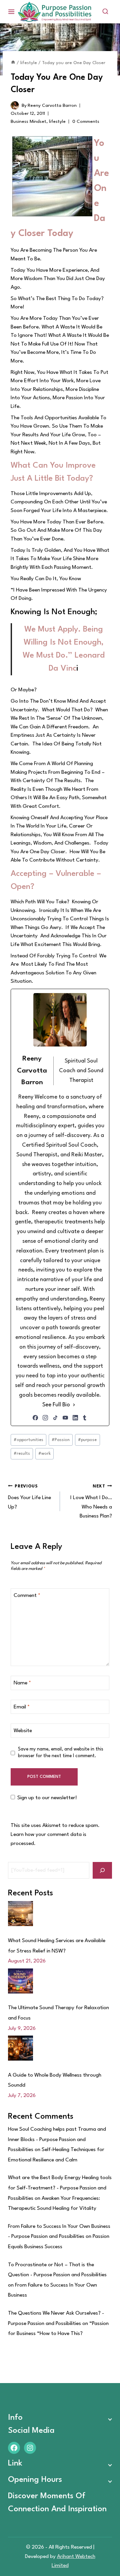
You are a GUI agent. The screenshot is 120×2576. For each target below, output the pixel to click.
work (44, 1454)
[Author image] (15, 105)
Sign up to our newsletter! (47, 1798)
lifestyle (57, 122)
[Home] (13, 63)
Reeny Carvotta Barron (52, 105)
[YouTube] (65, 1418)
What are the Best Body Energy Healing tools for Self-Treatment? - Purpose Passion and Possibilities (60, 2188)
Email (22, 1707)
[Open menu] (11, 12)
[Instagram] (45, 1418)
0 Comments (86, 122)
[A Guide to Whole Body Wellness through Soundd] (20, 2048)
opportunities (28, 1440)
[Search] (102, 1870)
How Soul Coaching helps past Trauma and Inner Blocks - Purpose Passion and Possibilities (57, 2140)
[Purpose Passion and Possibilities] (55, 12)
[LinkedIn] (75, 1418)
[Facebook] (35, 1418)
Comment (27, 1596)
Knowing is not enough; (54, 612)
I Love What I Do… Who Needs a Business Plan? (91, 1501)
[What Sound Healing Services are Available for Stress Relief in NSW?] (20, 1914)
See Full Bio (56, 1405)
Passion (61, 1440)
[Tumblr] (85, 1418)
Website (23, 1731)
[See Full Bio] (74, 1405)
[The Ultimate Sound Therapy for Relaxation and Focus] (20, 1981)
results (22, 1454)
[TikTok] (55, 1418)
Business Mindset (28, 122)
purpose (87, 1440)
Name (22, 1683)
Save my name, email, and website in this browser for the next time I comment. (61, 1752)
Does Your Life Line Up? (29, 1497)
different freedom (67, 727)
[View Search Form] (105, 12)
